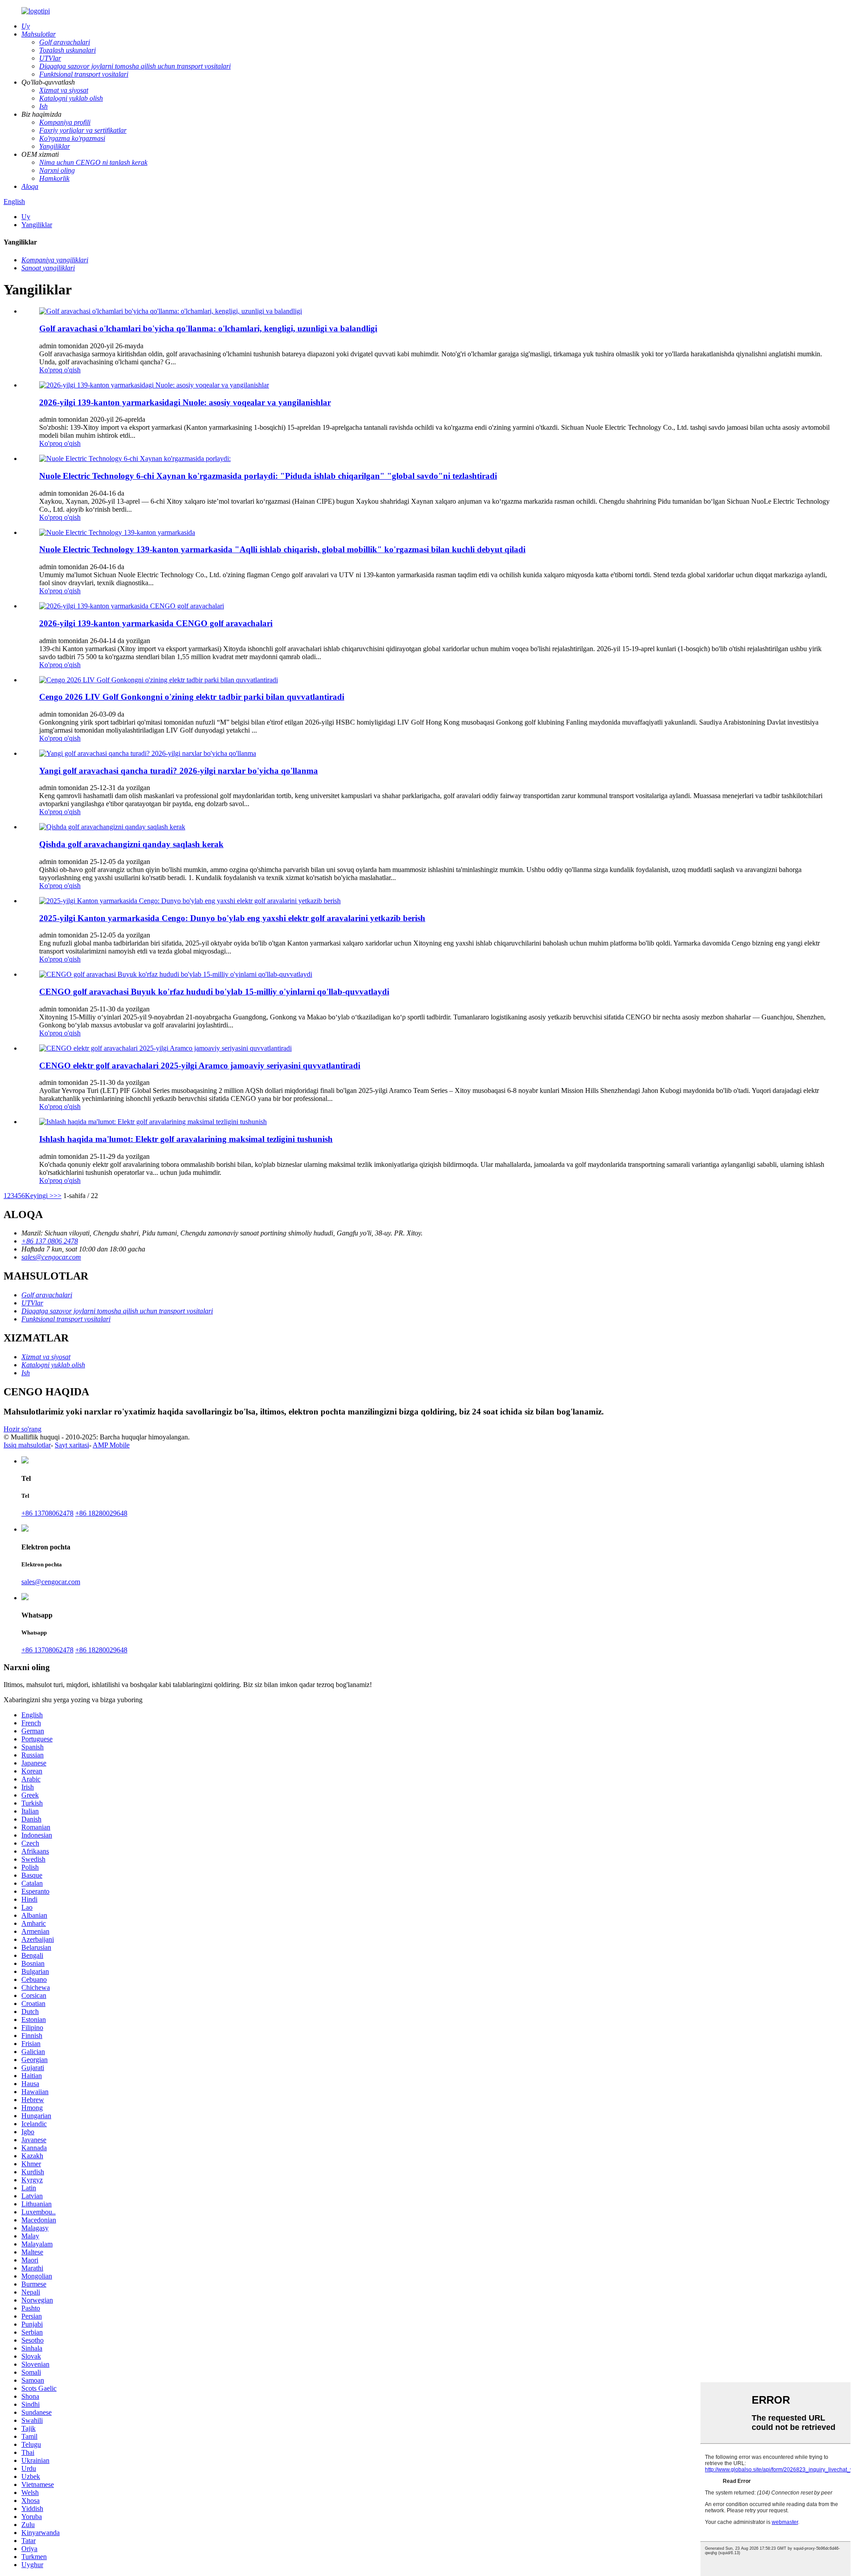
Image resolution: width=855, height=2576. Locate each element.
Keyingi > (39, 1196)
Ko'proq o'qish (60, 370)
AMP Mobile (111, 1445)
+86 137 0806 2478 (50, 1241)
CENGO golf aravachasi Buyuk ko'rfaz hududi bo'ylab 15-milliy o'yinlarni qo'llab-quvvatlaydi (214, 992)
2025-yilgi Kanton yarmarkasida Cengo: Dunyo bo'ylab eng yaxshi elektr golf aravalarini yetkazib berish (232, 918)
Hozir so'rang (22, 1429)
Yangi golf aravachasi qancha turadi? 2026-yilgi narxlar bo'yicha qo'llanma (179, 771)
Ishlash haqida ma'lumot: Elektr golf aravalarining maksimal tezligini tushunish (186, 1139)
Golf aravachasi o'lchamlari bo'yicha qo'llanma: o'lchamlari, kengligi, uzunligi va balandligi (208, 328)
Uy (26, 217)
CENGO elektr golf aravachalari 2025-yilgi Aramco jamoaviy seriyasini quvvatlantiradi (200, 1066)
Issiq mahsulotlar (27, 1445)
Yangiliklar (37, 225)
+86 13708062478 (47, 1513)
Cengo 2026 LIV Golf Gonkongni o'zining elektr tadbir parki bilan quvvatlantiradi (192, 697)
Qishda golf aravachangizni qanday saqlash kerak (131, 844)
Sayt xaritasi (72, 1445)
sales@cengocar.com (51, 1257)
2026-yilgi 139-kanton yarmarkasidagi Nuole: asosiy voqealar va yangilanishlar (185, 402)
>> (57, 1196)
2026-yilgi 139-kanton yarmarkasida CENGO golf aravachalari (156, 623)
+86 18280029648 (101, 1513)
